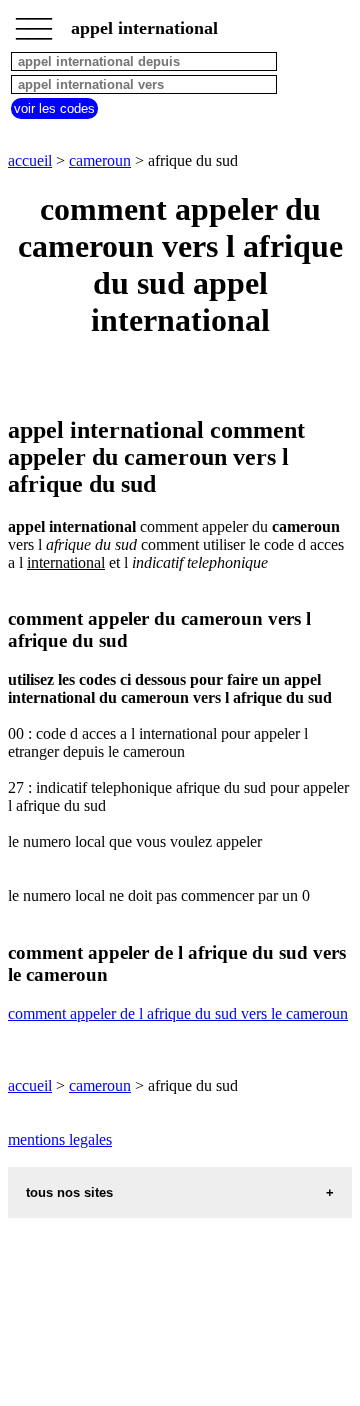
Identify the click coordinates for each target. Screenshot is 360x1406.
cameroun (100, 160)
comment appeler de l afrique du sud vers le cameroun (178, 1013)
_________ (34, 22)
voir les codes (54, 108)
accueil (30, 160)
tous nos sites (69, 1192)
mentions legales (60, 1139)
